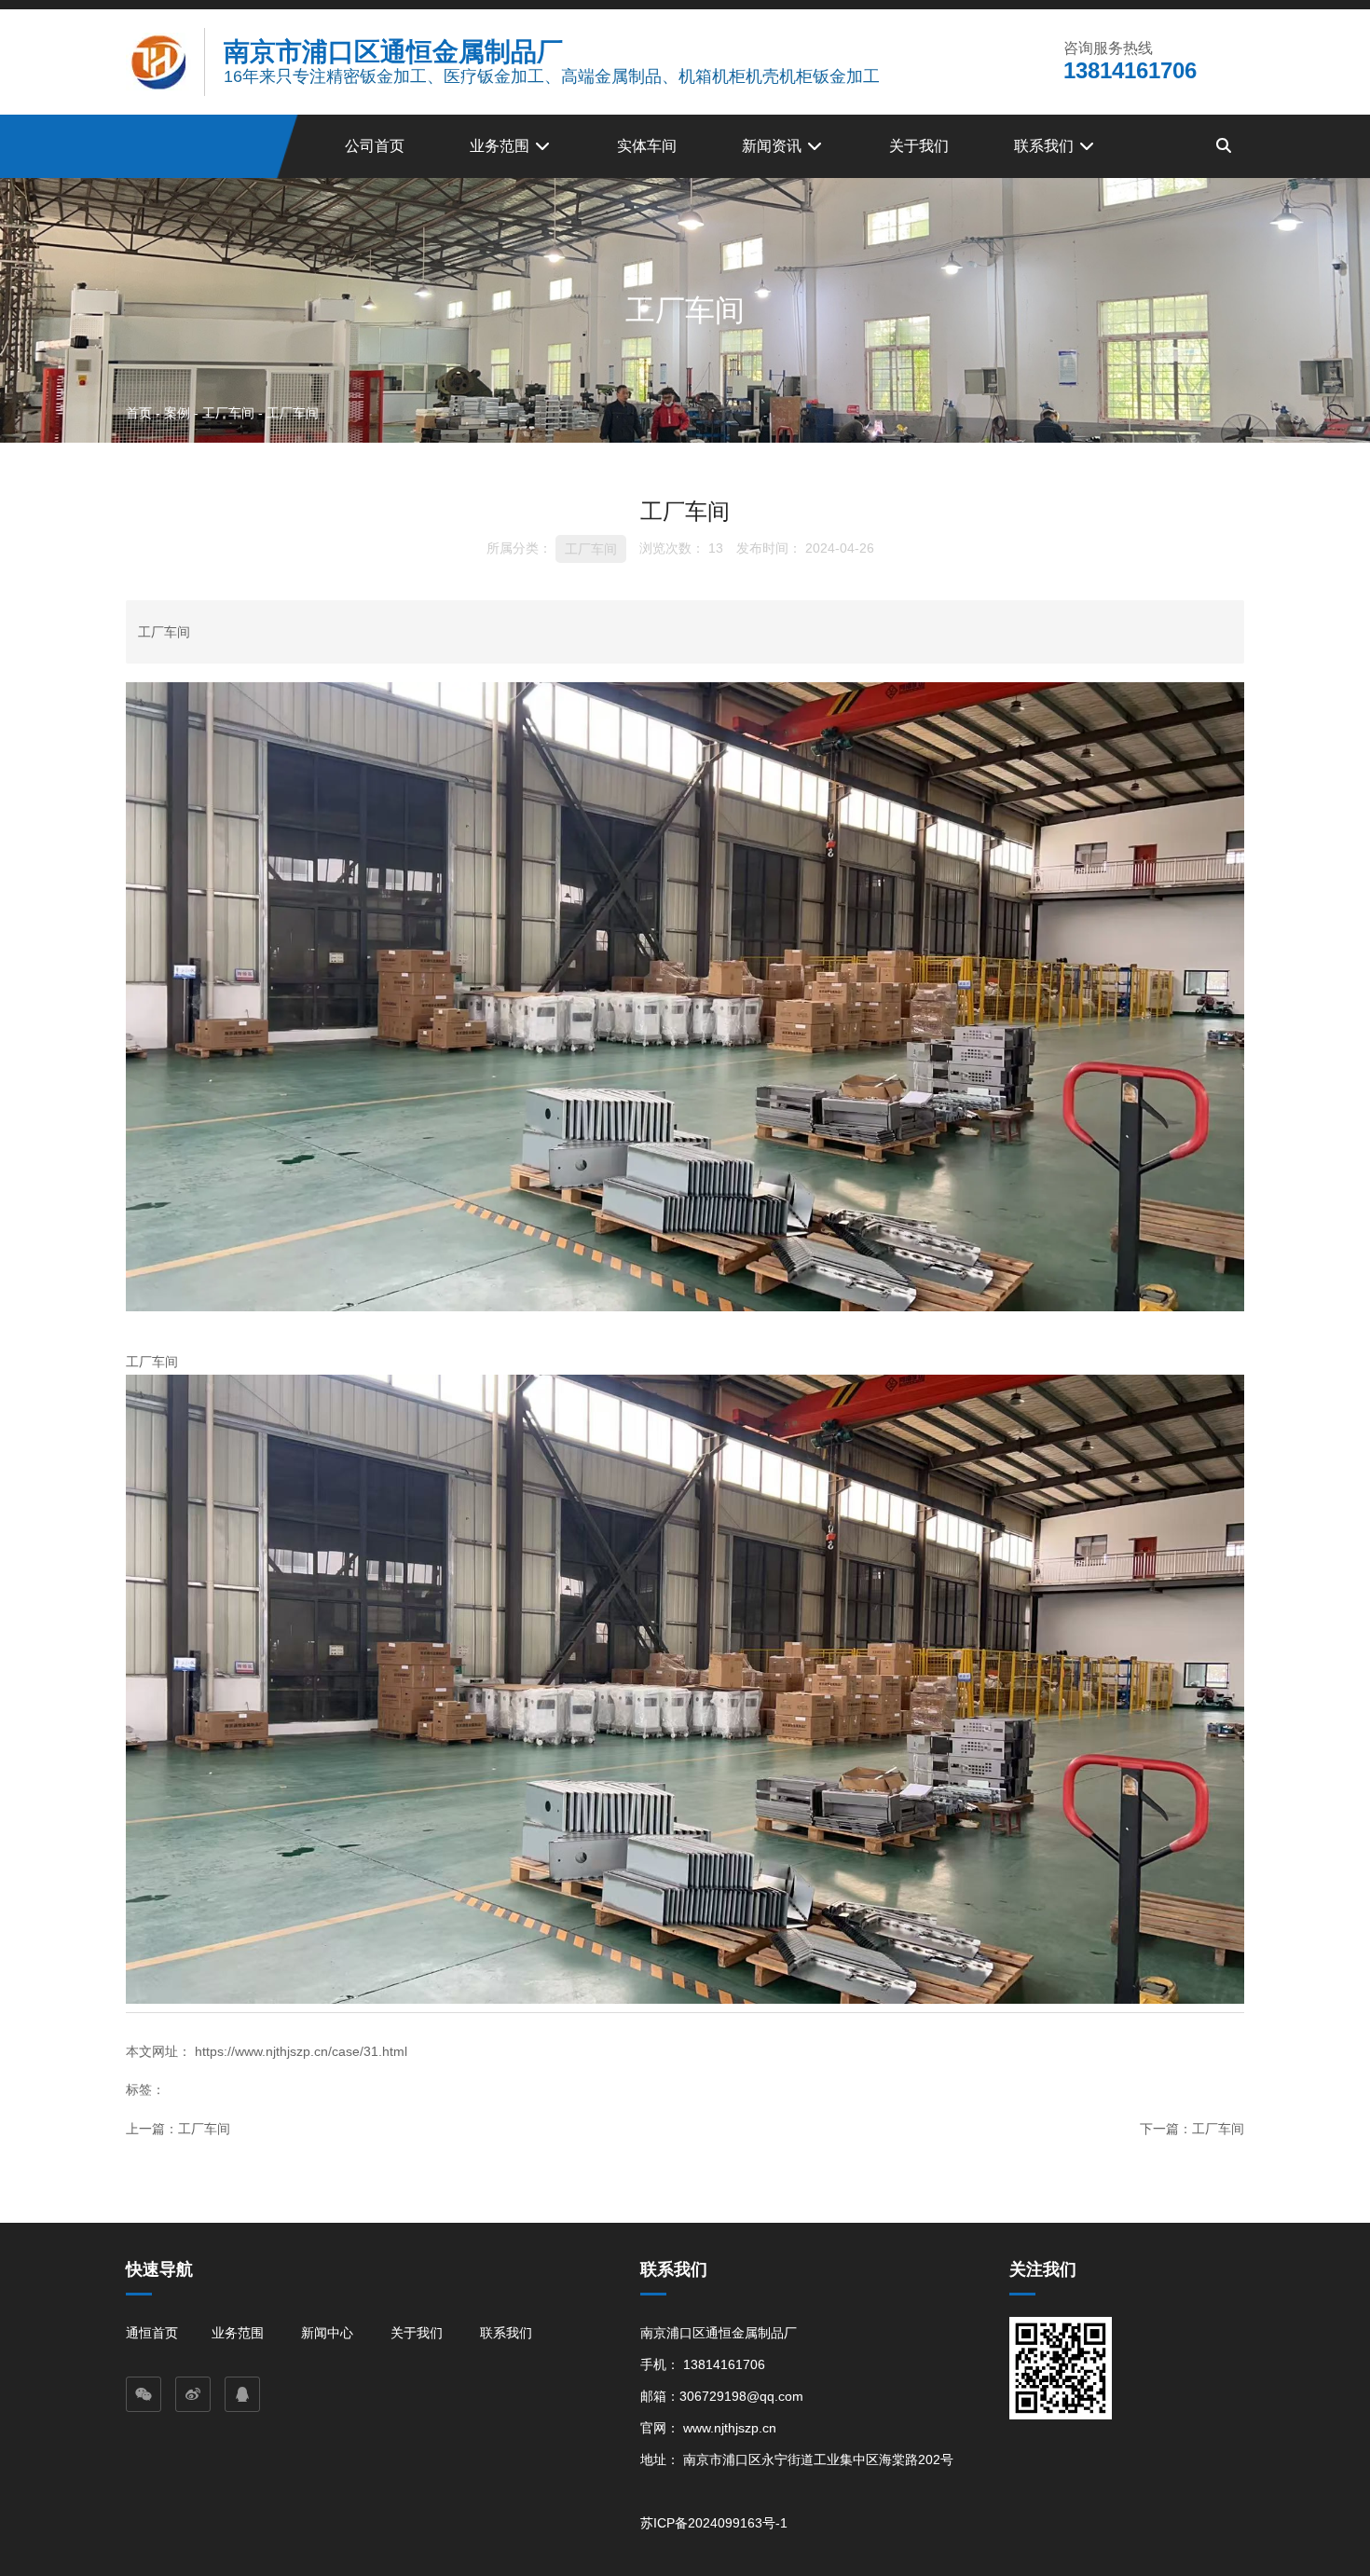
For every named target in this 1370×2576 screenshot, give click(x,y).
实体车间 (647, 146)
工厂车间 (228, 412)
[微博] (193, 2394)
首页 (141, 412)
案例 (177, 412)
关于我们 (919, 146)
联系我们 (1046, 146)
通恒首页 (152, 2333)
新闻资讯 (774, 146)
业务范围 (501, 146)
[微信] (144, 2394)
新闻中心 (327, 2333)
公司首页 (375, 146)
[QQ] (242, 2394)
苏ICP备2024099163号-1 (714, 2523)
